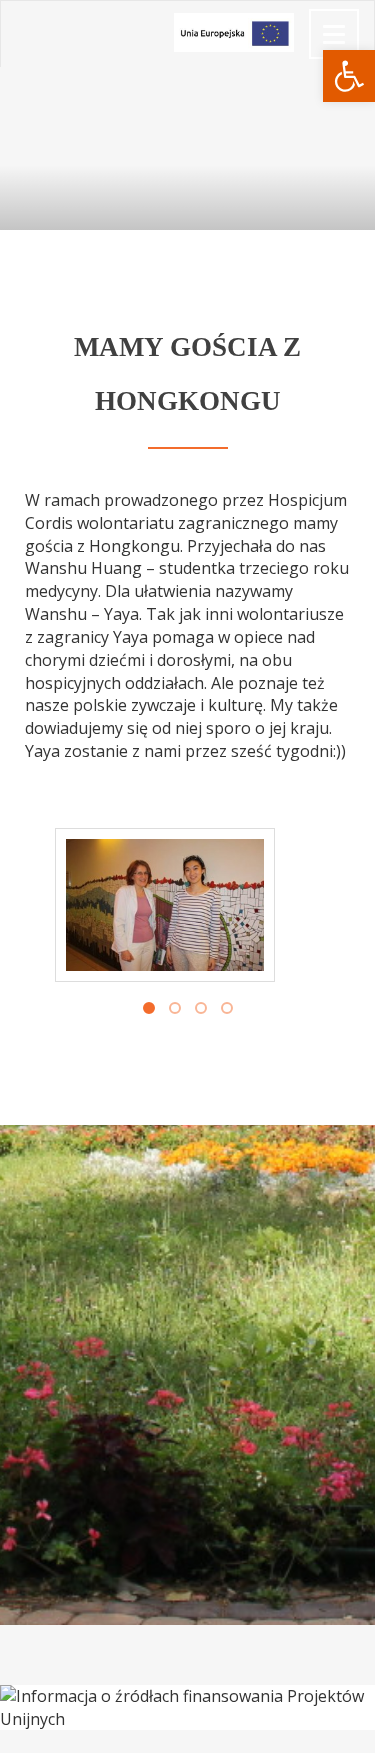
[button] (349, 76)
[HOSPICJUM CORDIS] (16, 26)
